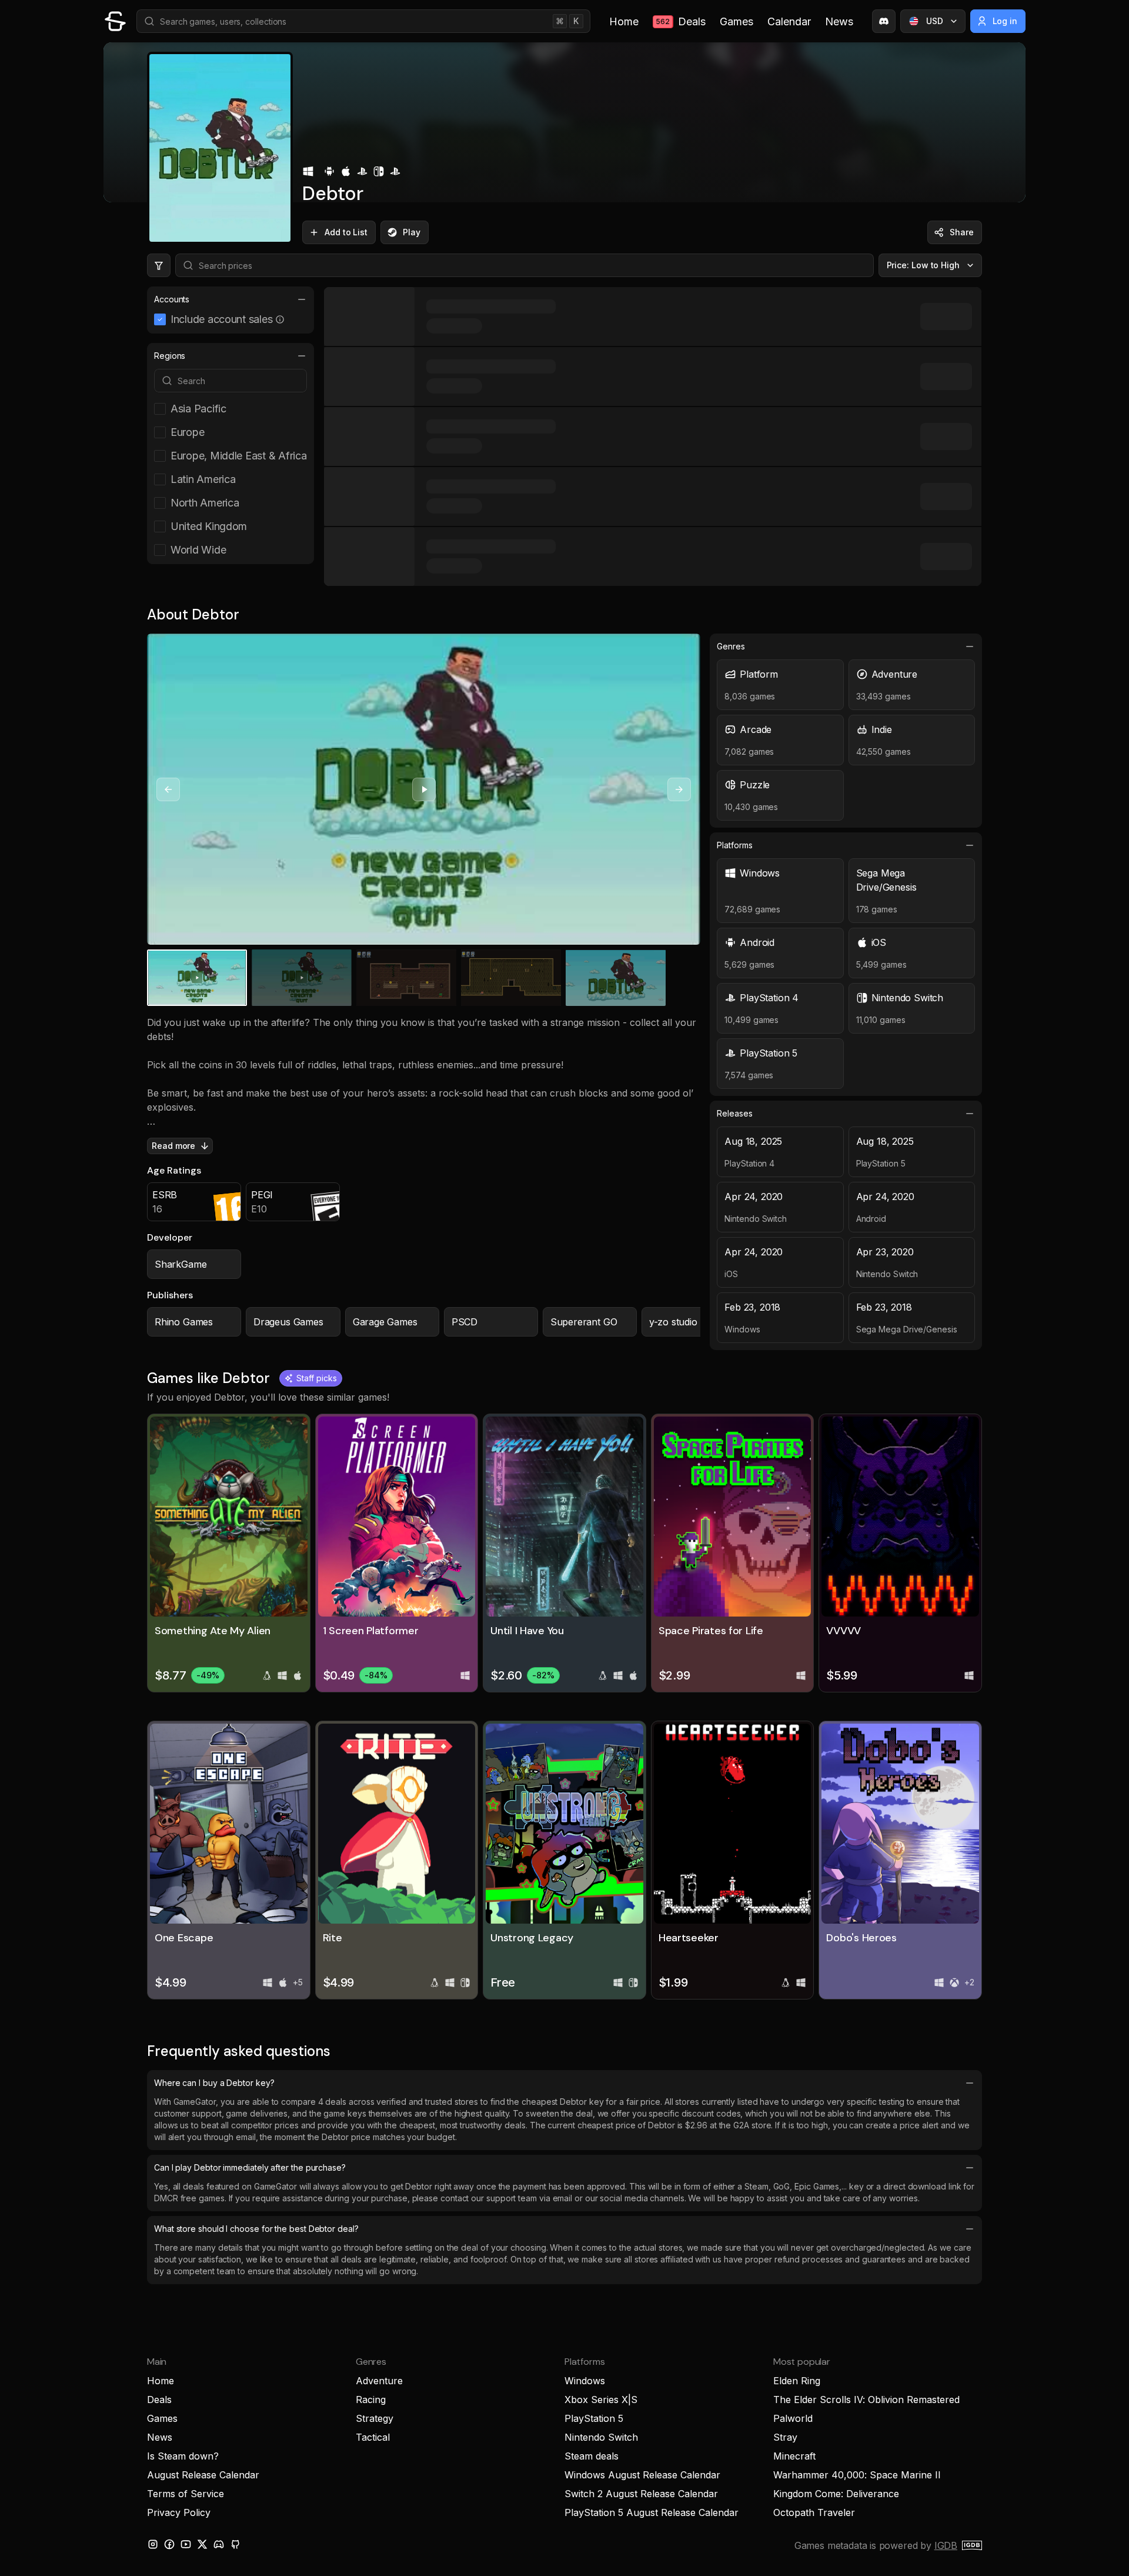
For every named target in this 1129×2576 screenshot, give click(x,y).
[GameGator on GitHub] (235, 2544)
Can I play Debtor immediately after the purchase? (250, 2167)
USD (935, 21)
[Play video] (424, 789)
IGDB (946, 2545)
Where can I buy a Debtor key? (214, 2083)
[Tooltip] (280, 319)
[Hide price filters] (159, 265)
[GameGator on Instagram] (153, 2544)
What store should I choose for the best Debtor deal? (256, 2229)
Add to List (346, 232)
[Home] (115, 21)
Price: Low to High (923, 265)
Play (412, 232)
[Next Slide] (679, 789)
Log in (1005, 21)
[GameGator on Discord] (884, 21)
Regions (170, 356)
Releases (734, 1113)
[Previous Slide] (168, 789)
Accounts (172, 299)
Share (962, 232)
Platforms (734, 845)
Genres (731, 646)
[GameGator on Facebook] (169, 2544)
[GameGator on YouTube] (186, 2544)
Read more (173, 1146)
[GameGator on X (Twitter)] (202, 2544)
